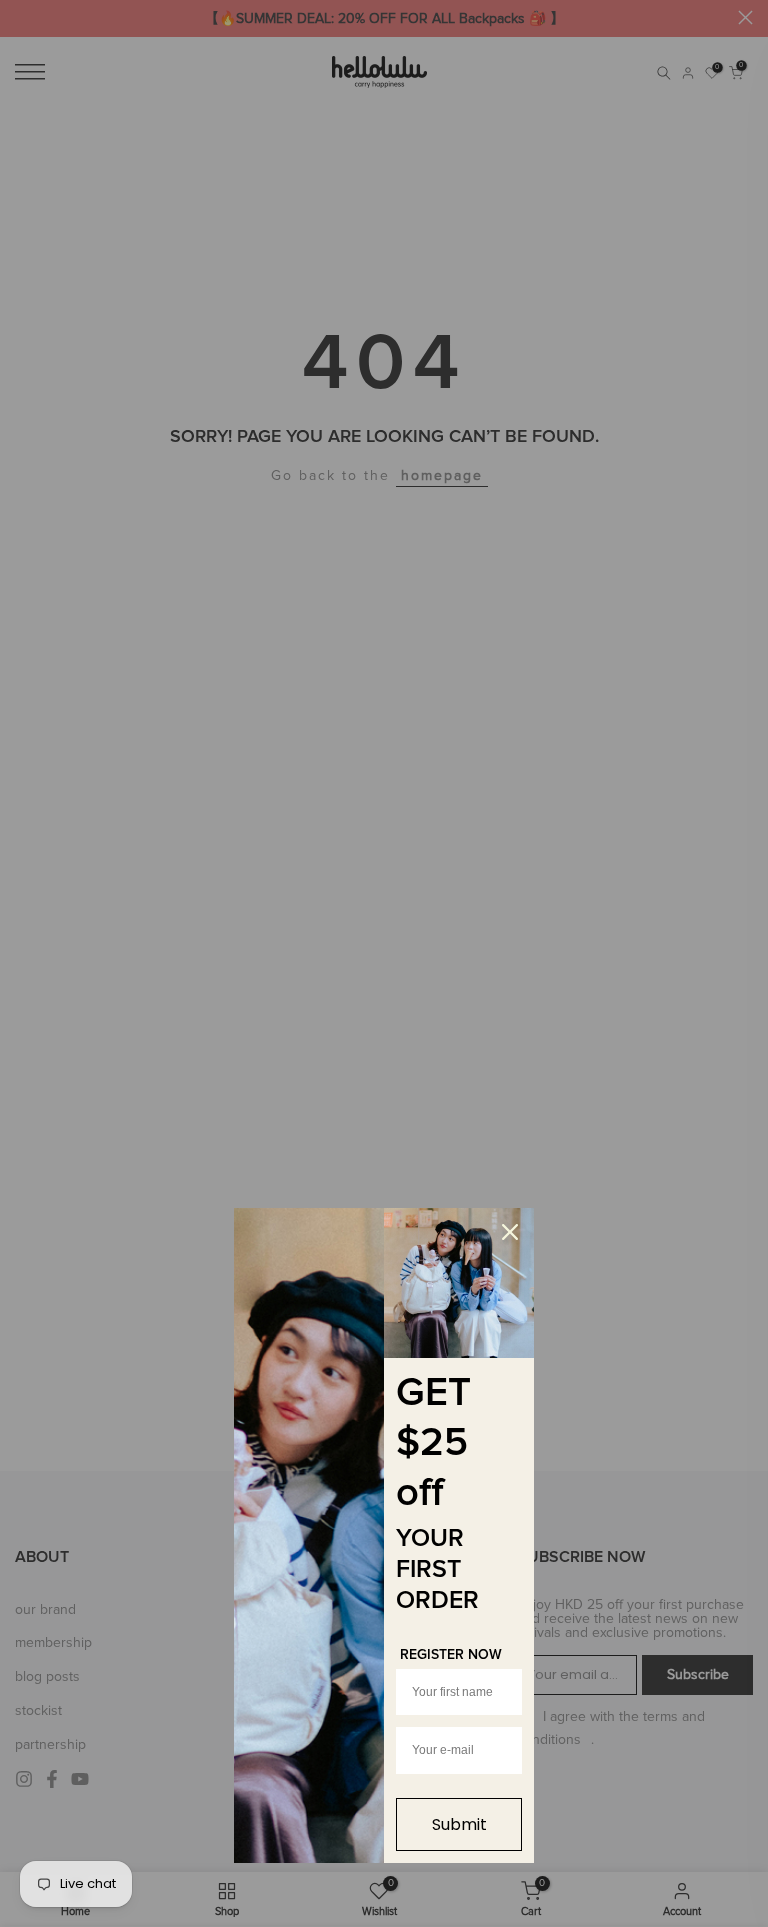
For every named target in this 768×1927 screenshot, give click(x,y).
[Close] (510, 1232)
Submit (459, 1824)
